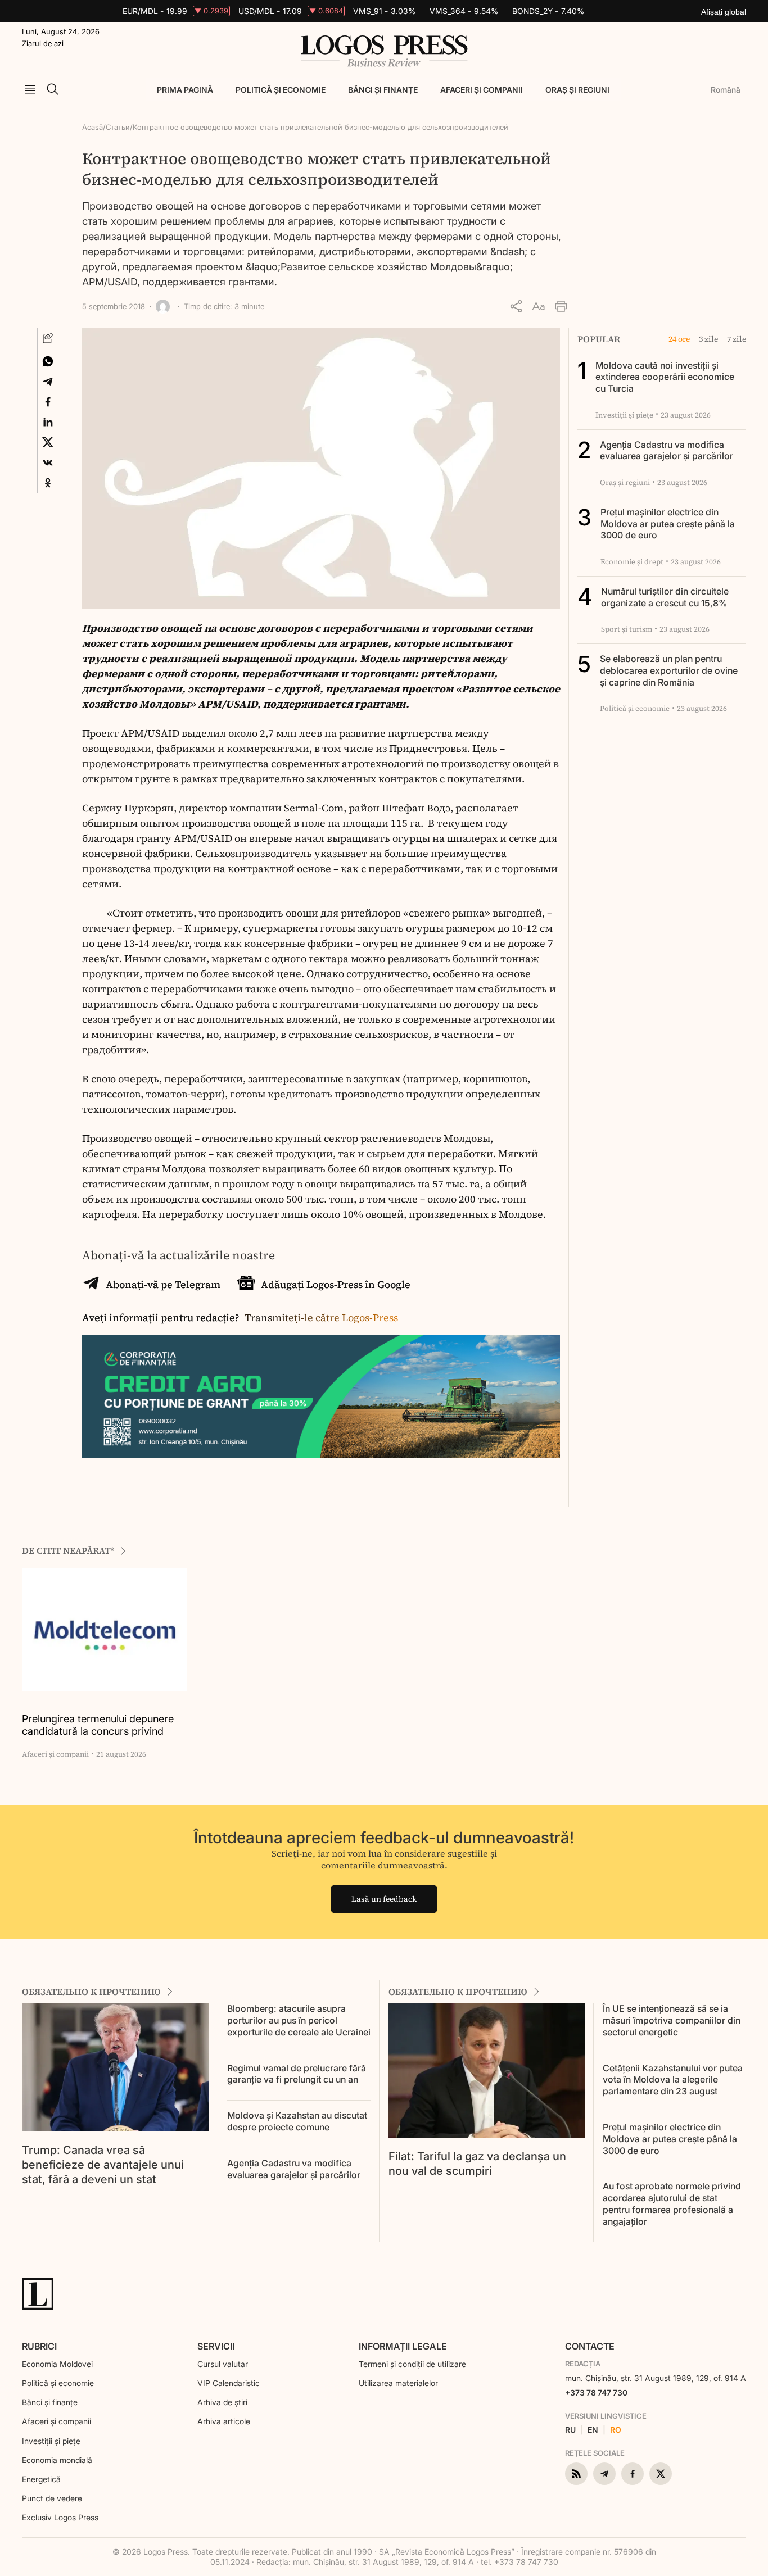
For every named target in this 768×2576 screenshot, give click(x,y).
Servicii (216, 2346)
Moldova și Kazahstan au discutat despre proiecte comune (297, 2121)
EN (593, 2430)
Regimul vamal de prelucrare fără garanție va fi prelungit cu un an (297, 2074)
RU (570, 2430)
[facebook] (633, 2474)
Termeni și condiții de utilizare (412, 2364)
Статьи (118, 127)
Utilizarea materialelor (398, 2383)
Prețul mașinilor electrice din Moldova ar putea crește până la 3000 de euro (668, 524)
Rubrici (39, 2346)
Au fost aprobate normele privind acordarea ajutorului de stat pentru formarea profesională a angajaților (672, 2203)
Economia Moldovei (57, 2364)
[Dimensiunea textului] (539, 306)
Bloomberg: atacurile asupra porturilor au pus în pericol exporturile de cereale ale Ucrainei (299, 2020)
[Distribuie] (516, 306)
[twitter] (661, 2474)
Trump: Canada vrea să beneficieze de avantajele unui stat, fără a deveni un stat (103, 2165)
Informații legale (403, 2346)
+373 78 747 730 (596, 2393)
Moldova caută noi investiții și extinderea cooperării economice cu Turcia (665, 377)
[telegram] (604, 2474)
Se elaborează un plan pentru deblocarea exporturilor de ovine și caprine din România (669, 670)
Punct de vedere (52, 2498)
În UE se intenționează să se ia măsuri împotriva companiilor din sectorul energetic (672, 2020)
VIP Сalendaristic (229, 2383)
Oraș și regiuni (577, 90)
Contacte (590, 2346)
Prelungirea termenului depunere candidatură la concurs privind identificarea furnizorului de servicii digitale (103, 1725)
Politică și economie (281, 90)
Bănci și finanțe (383, 90)
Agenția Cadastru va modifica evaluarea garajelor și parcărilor (667, 450)
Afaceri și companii (482, 90)
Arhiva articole (224, 2421)
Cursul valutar (223, 2364)
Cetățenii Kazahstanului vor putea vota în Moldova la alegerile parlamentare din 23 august (673, 2080)
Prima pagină (185, 90)
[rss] (576, 2474)
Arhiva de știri (222, 2402)
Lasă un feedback (384, 1899)
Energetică (41, 2479)
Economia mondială (57, 2460)
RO (616, 2430)
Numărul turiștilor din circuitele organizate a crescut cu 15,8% (665, 597)
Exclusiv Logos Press (60, 2517)
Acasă (92, 127)
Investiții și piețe (51, 2441)
